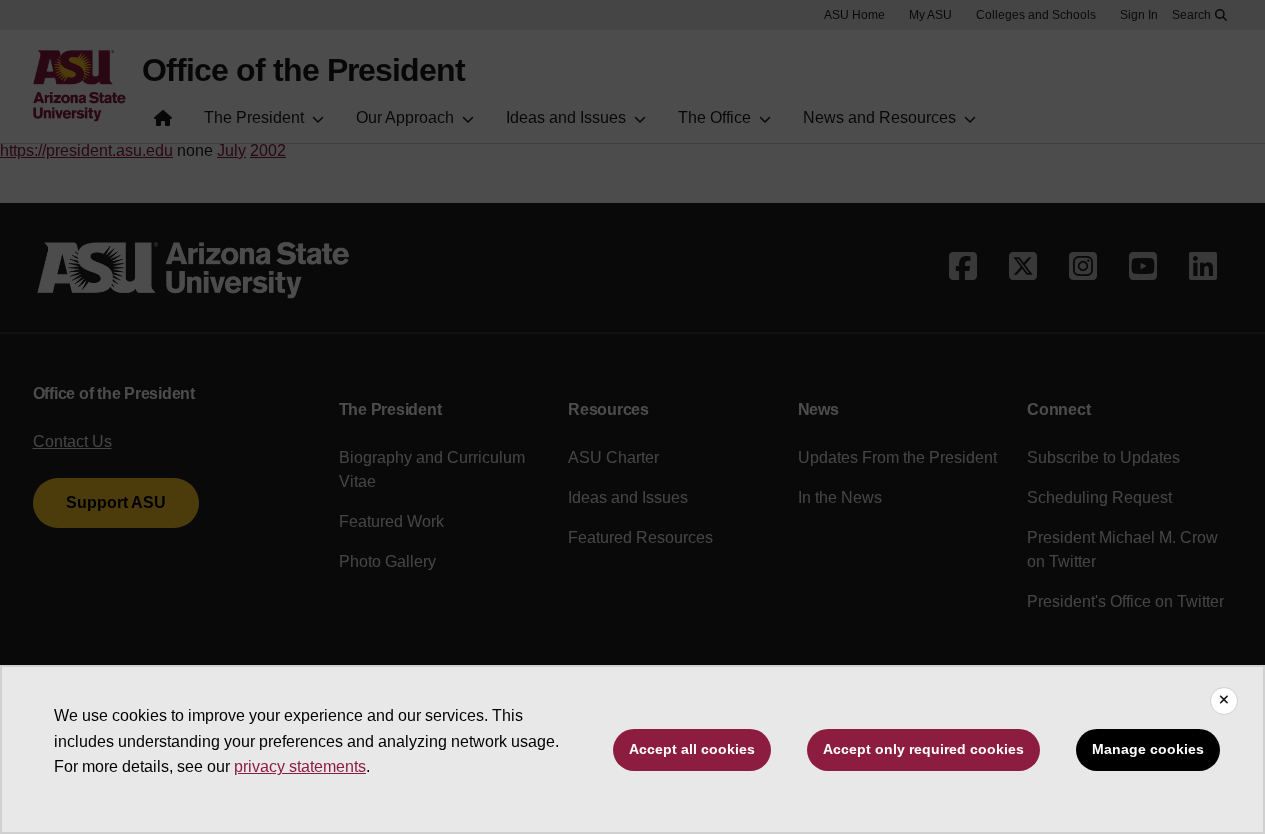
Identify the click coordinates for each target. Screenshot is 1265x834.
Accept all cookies (692, 749)
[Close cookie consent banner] (1224, 701)
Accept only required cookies (923, 749)
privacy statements (300, 766)
